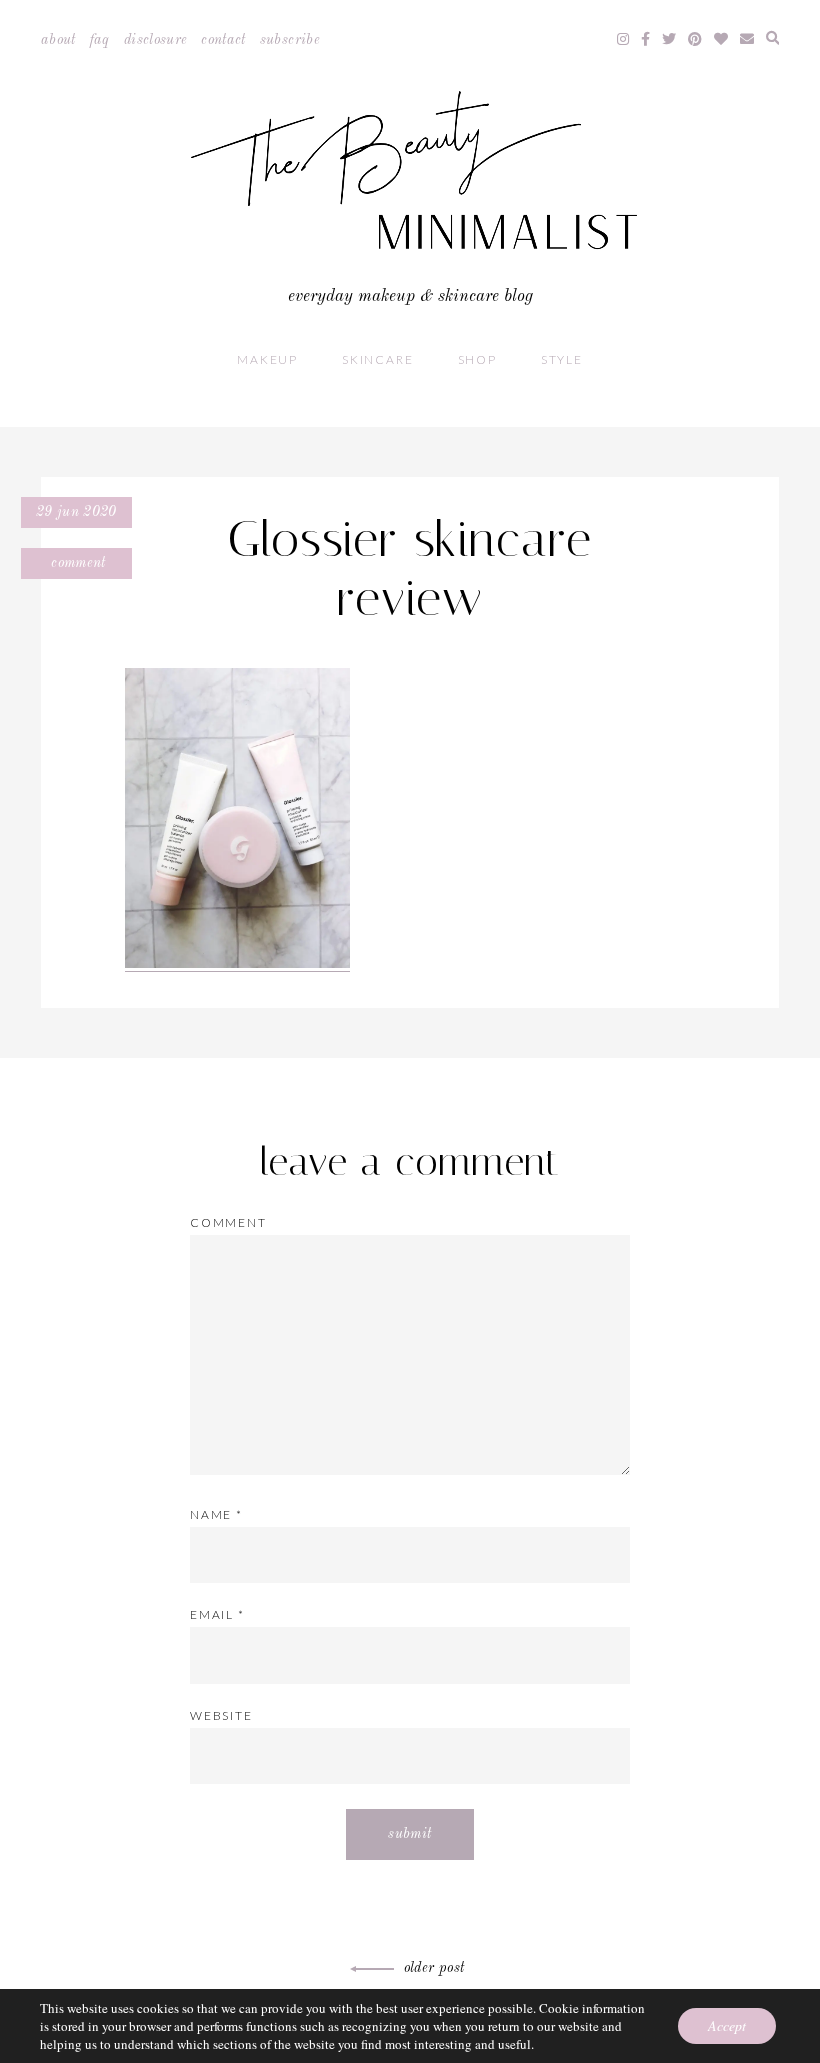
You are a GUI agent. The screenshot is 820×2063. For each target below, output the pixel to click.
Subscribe (290, 40)
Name (216, 1514)
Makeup (267, 359)
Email (217, 1614)
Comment (76, 563)
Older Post (434, 1968)
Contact (223, 40)
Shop (477, 359)
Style (562, 359)
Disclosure (156, 40)
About (58, 40)
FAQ (100, 40)
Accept (727, 2025)
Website (221, 1715)
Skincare (377, 359)
